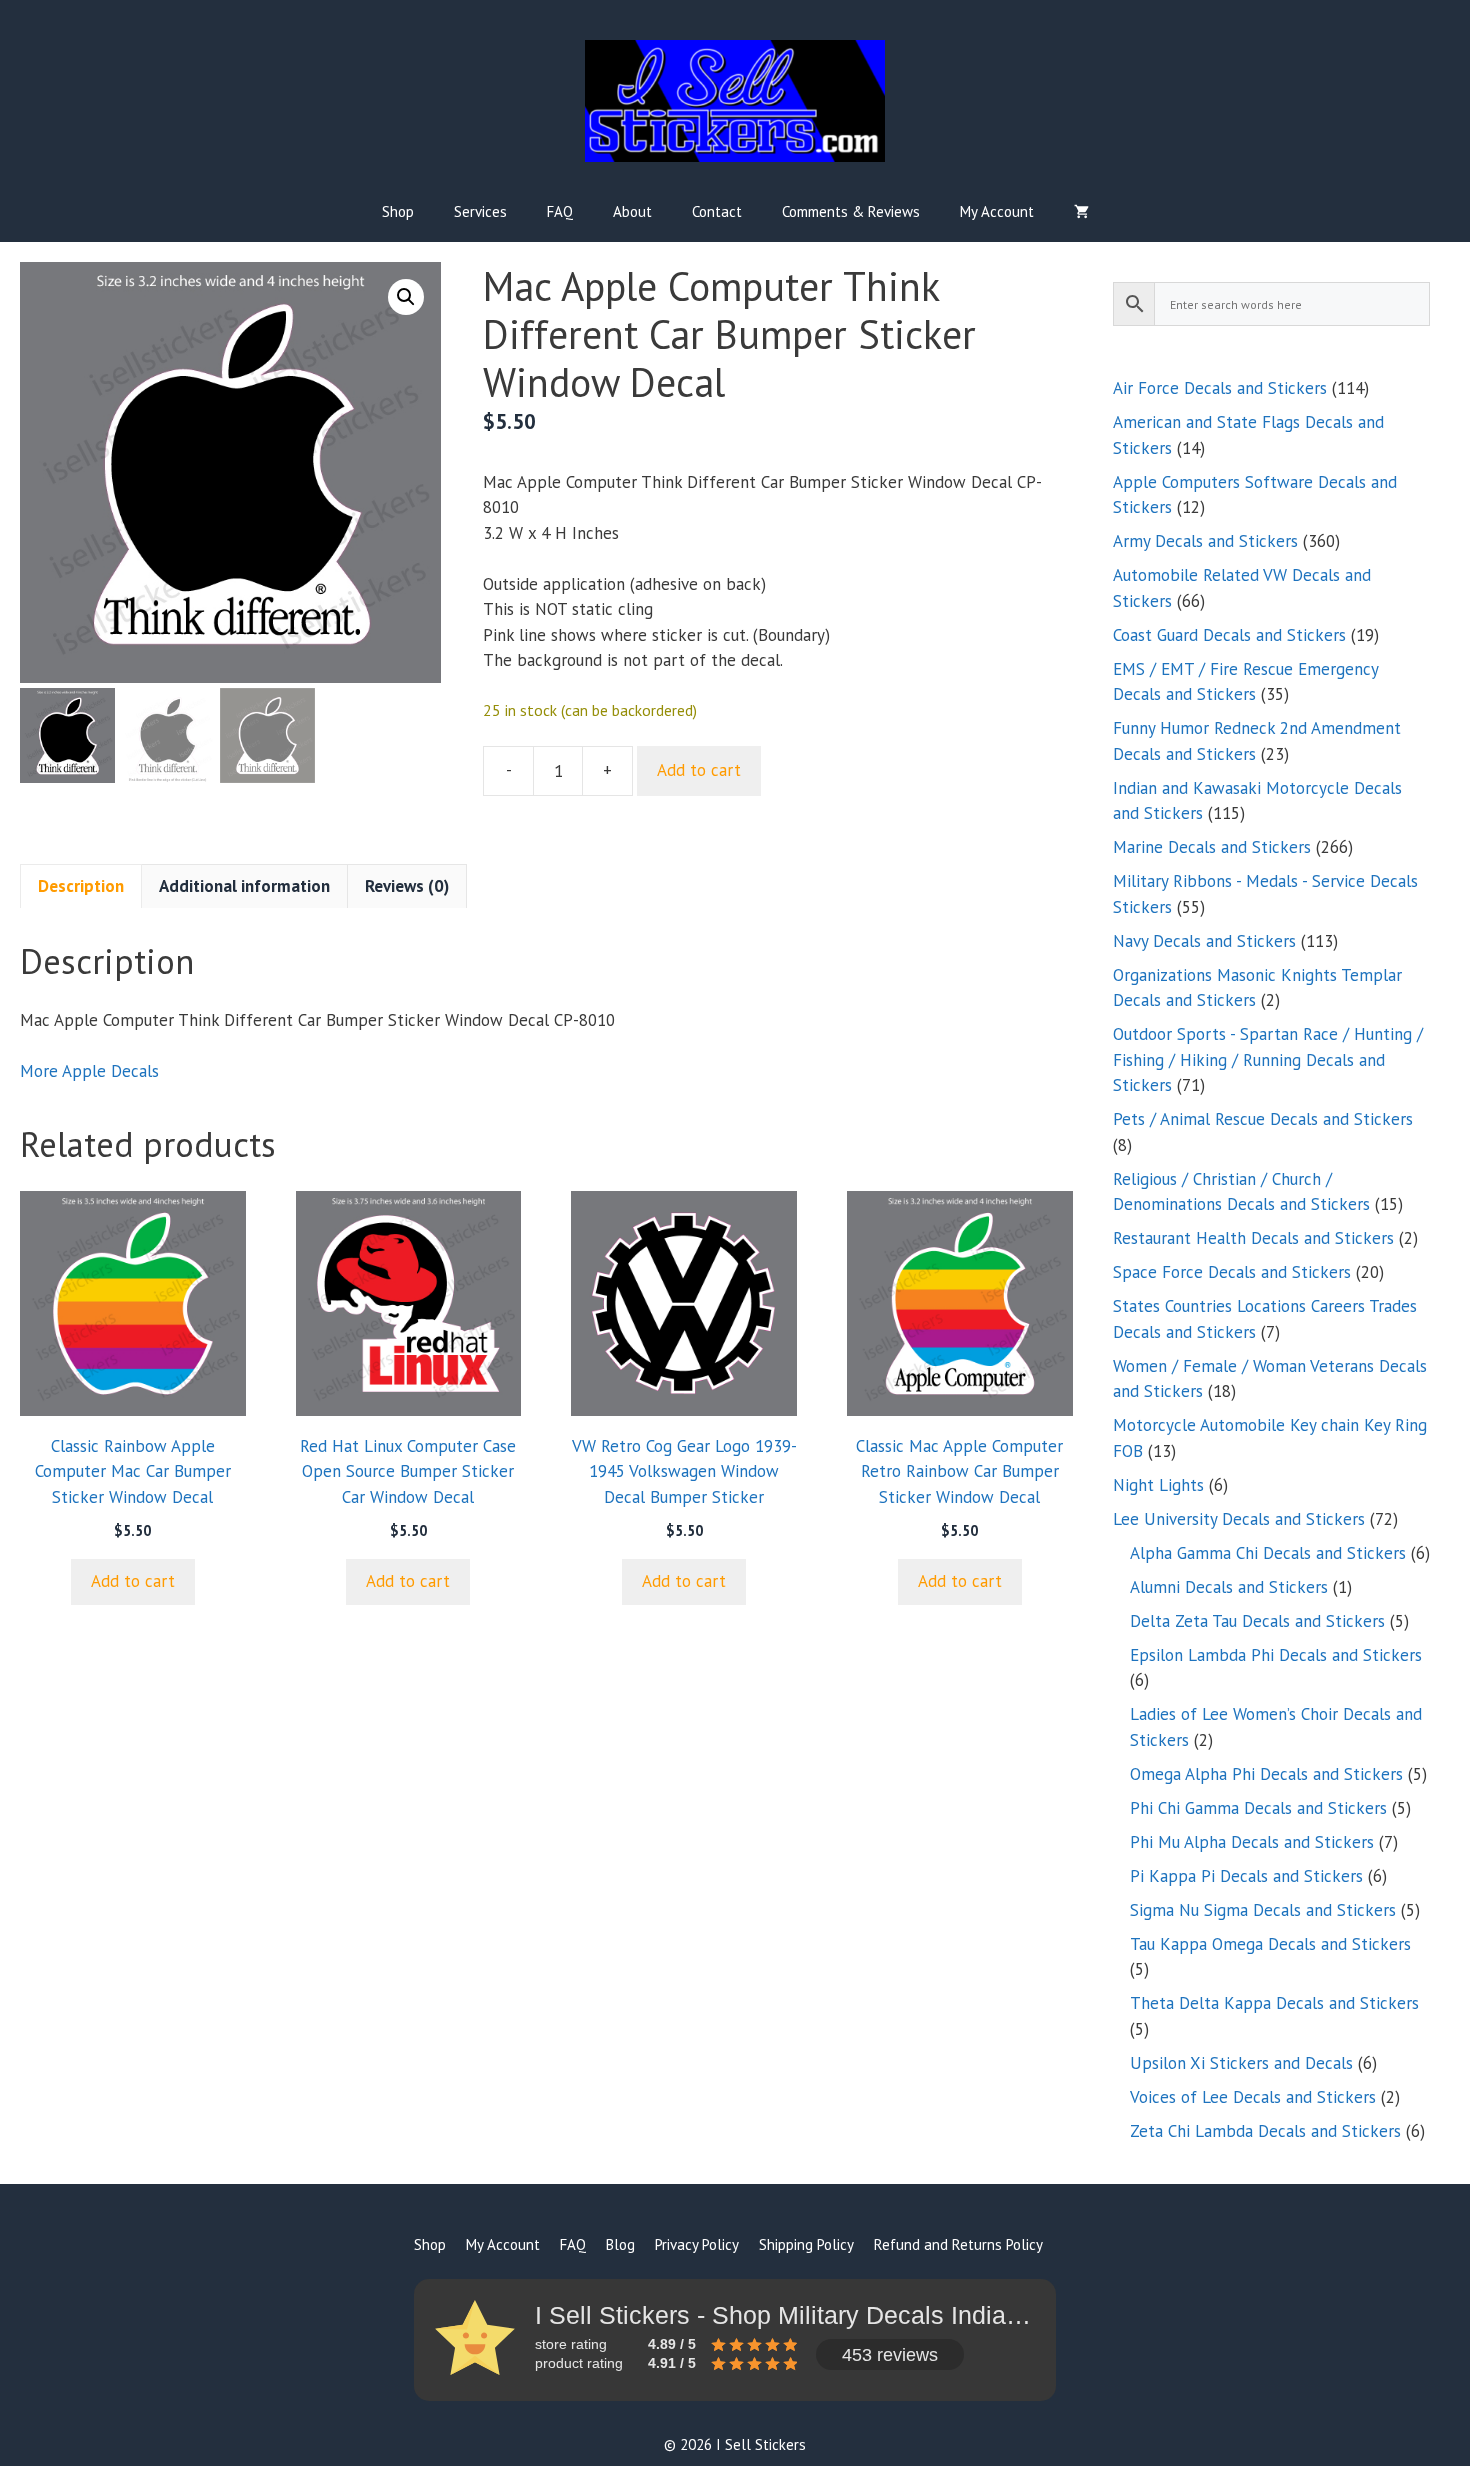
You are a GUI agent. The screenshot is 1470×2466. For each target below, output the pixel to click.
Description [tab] (81, 886)
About (632, 211)
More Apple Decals (89, 1071)
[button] (406, 297)
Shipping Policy (806, 2244)
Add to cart (699, 770)
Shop (398, 211)
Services (480, 211)
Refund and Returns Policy (958, 2244)
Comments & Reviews (851, 211)
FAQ (560, 211)
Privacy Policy (697, 2244)
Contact (717, 211)
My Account (997, 211)
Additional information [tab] (244, 886)
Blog (620, 2244)
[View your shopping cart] (1081, 212)
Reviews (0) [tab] (407, 886)
